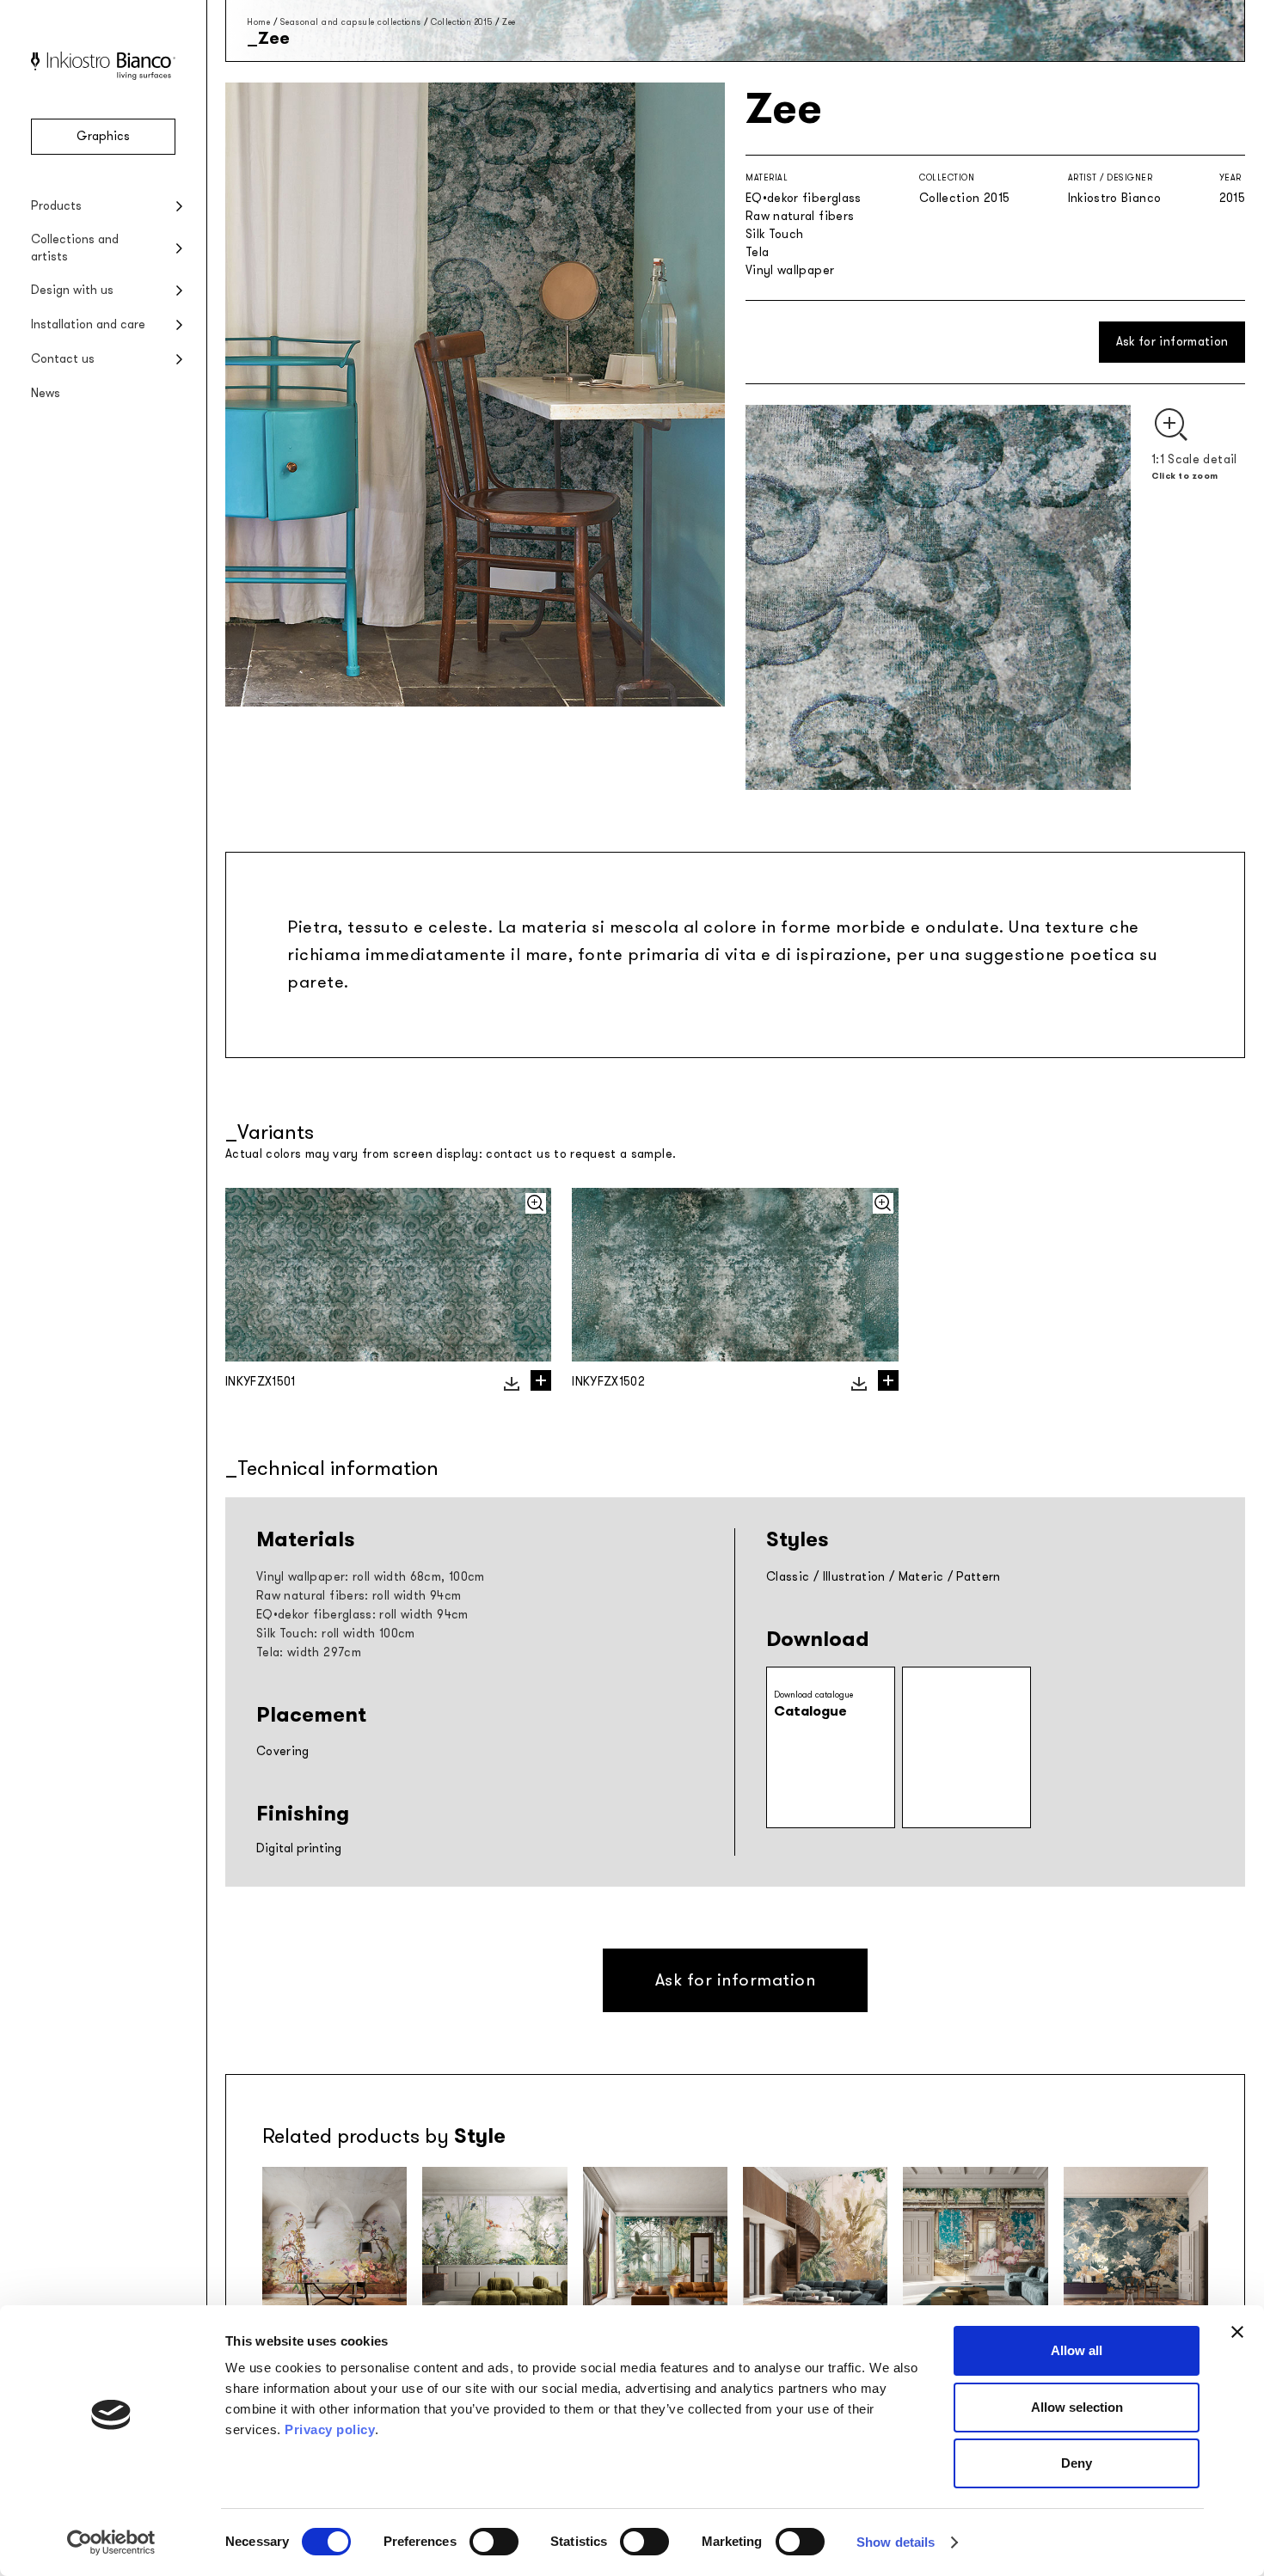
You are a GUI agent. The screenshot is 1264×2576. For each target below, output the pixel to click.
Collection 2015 (462, 22)
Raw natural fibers (800, 216)
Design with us (72, 290)
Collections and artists (75, 248)
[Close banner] (1237, 2332)
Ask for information (1172, 342)
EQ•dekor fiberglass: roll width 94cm (362, 1615)
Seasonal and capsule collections (351, 22)
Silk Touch (775, 234)
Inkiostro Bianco (1115, 198)
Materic (921, 1577)
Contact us (63, 359)
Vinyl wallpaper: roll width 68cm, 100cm (371, 1577)
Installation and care (88, 324)
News (46, 393)
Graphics (103, 136)
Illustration (854, 1577)
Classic (788, 1577)
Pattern (978, 1577)
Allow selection (1077, 2407)
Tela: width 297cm (309, 1652)
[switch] (494, 2542)
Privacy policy (330, 2429)
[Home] (103, 76)
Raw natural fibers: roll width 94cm (359, 1596)
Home (258, 22)
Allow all (1077, 2350)
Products (56, 206)
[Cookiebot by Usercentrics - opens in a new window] (111, 2542)
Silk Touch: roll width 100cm (336, 1634)
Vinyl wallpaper (790, 270)
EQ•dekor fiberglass (804, 198)
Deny (1077, 2463)
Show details (896, 2542)
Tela (757, 252)
